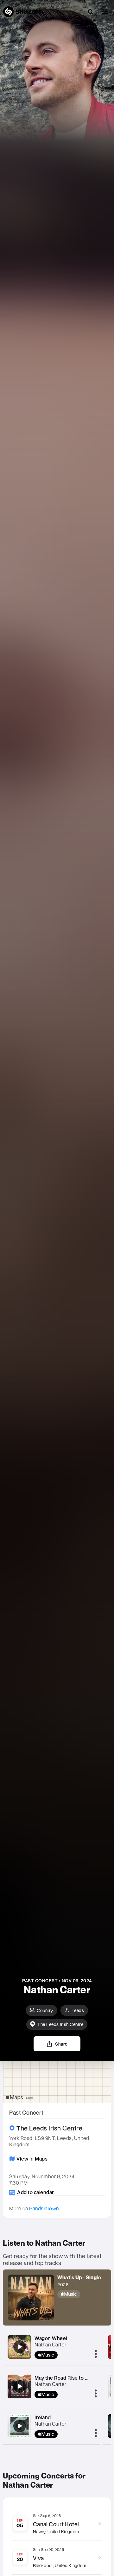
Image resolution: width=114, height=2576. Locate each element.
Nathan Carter (51, 2345)
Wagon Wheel (51, 2338)
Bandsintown (44, 2208)
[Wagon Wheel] (20, 2347)
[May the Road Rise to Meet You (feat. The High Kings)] (20, 2386)
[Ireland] (20, 2426)
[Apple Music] (79, 2294)
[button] (105, 12)
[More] (96, 2354)
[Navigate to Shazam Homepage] (22, 12)
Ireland (43, 2417)
